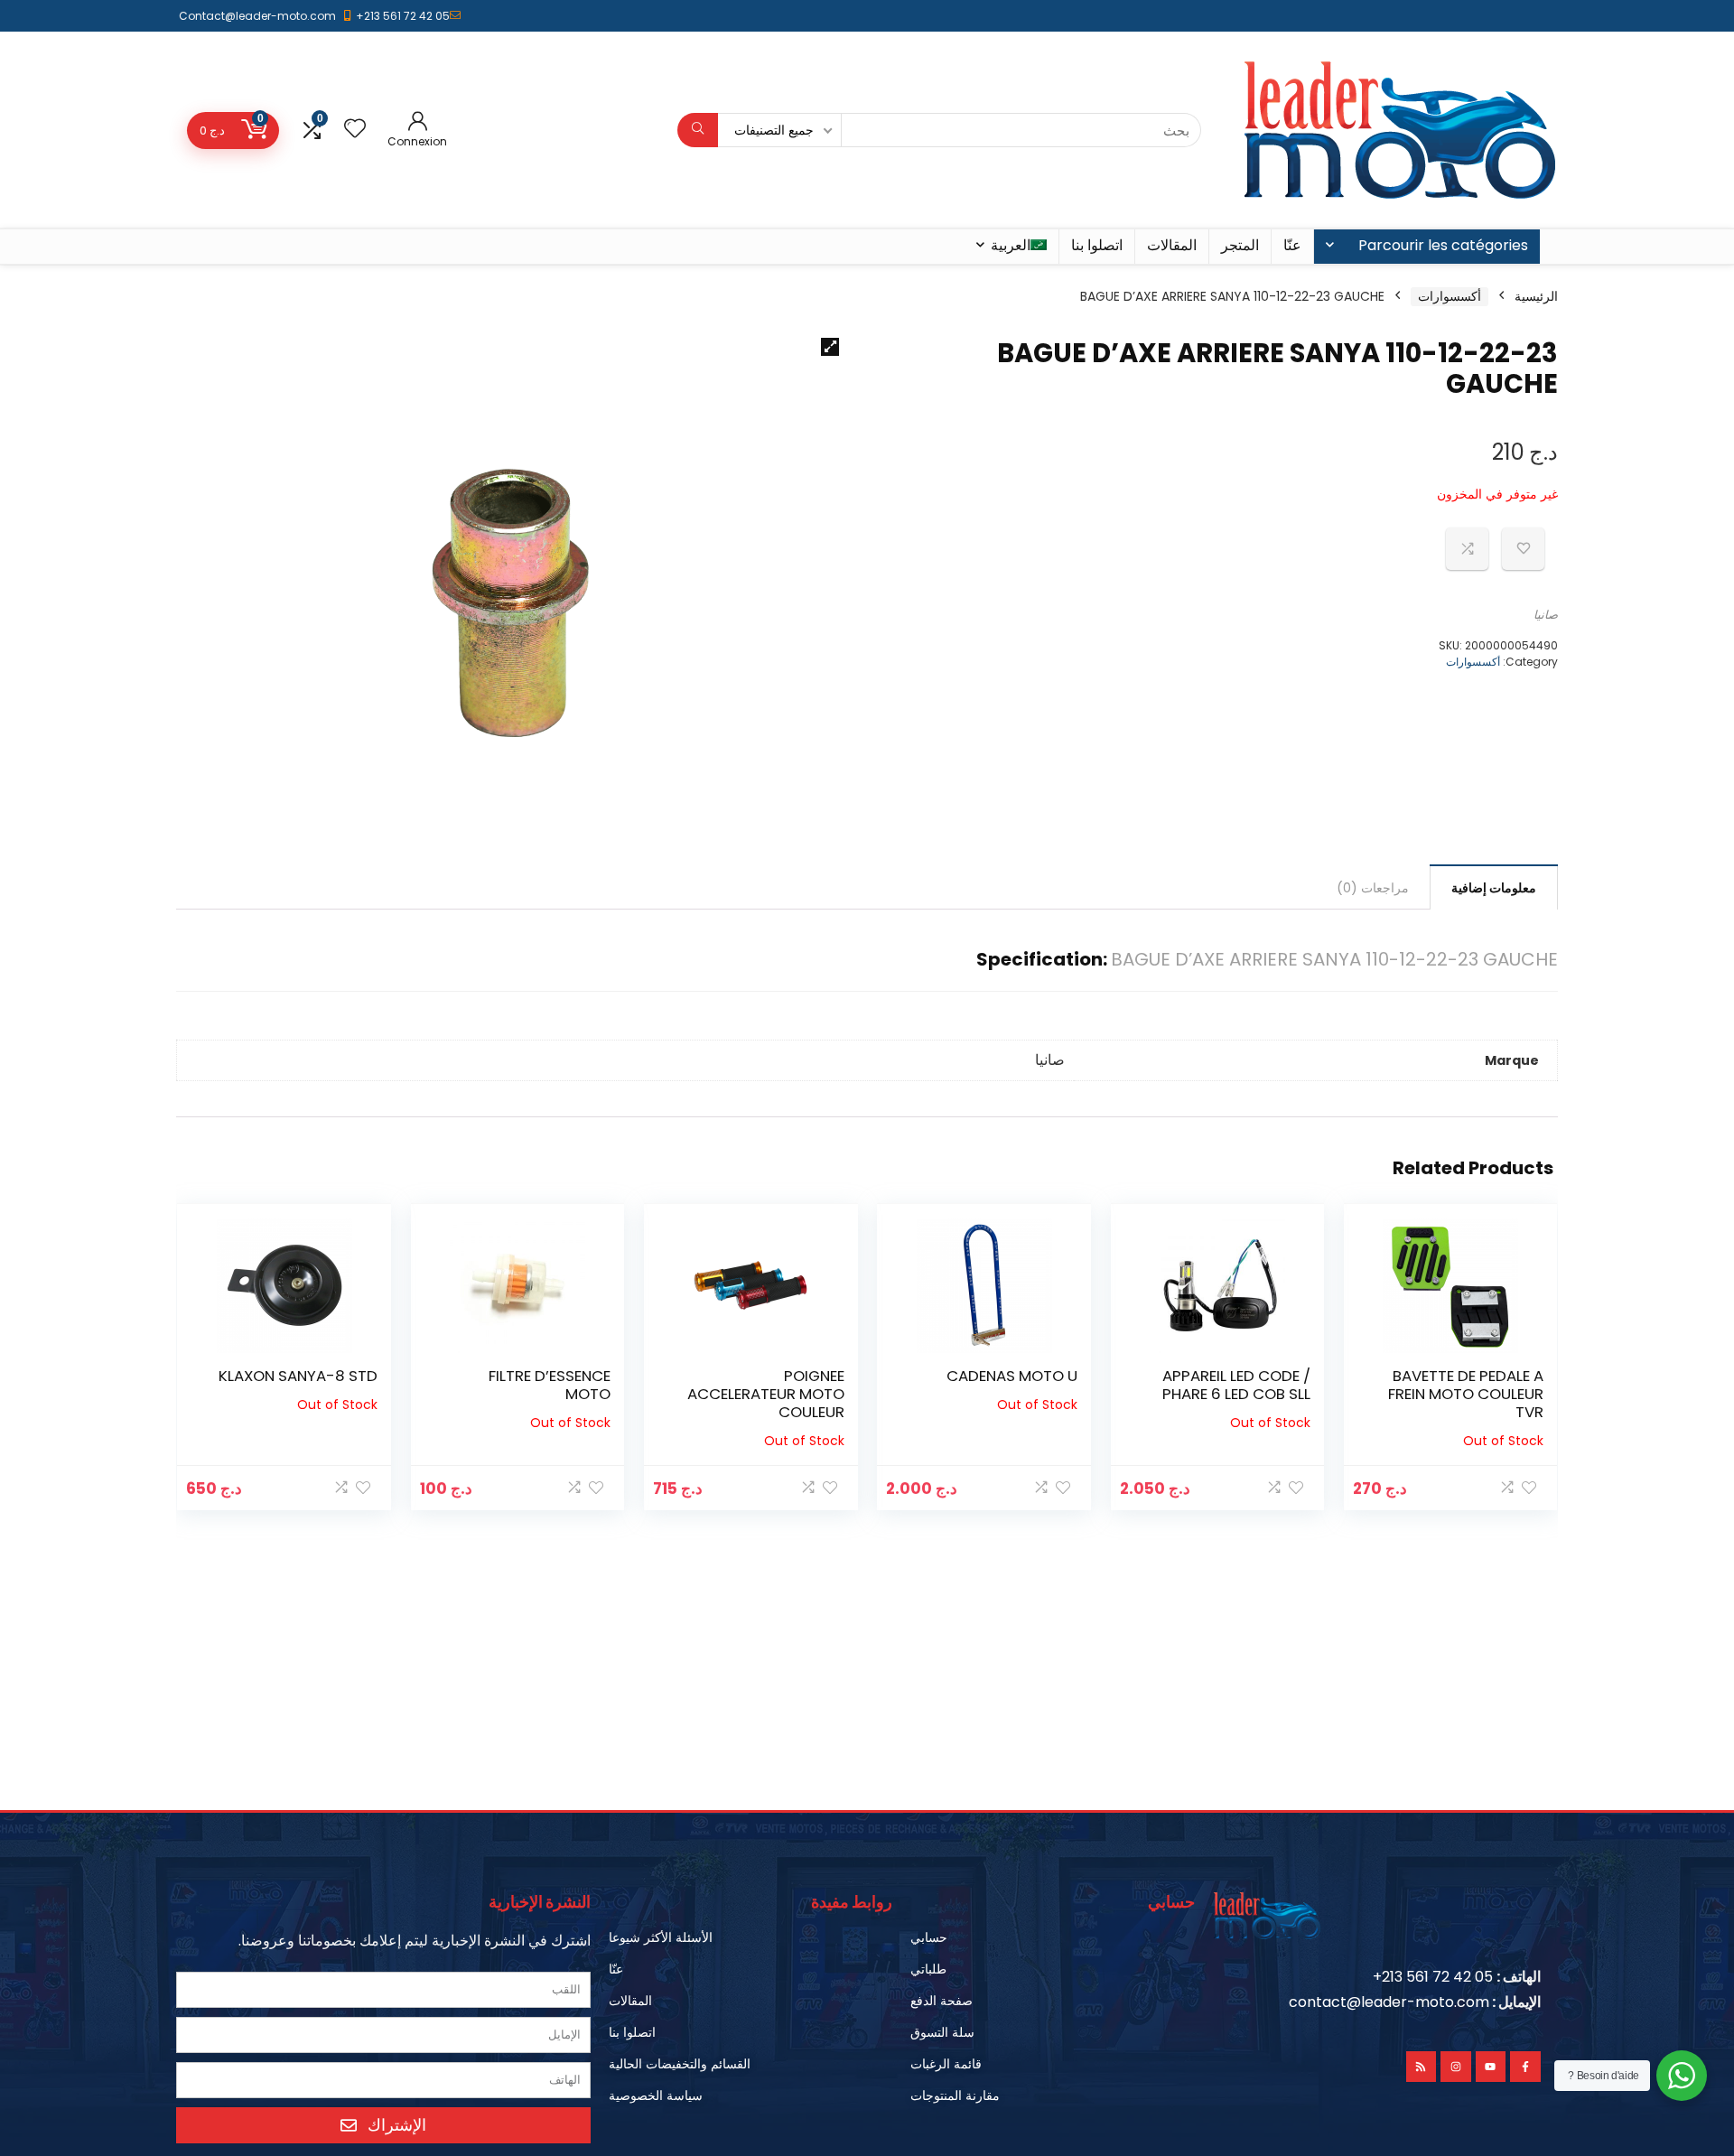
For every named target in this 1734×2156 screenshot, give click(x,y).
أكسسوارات (1450, 296)
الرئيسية (1536, 296)
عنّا (1292, 245)
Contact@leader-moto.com (257, 16)
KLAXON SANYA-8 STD (298, 1376)
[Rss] (1422, 2067)
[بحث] (698, 130)
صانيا (1546, 615)
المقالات (1172, 245)
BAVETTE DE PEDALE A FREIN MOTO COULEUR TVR (1466, 1394)
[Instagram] (1456, 2067)
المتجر (1240, 245)
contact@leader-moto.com (1389, 2002)
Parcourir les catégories (1443, 245)
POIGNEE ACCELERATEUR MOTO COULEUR (766, 1394)
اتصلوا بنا (1097, 245)
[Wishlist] (355, 130)
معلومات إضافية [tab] (1494, 888)
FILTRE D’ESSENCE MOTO (550, 1385)
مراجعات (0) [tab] (1373, 888)
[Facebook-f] (1525, 2067)
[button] (830, 347)
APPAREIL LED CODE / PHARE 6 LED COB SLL (1236, 1385)
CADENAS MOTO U (1012, 1376)
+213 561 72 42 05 (403, 16)
